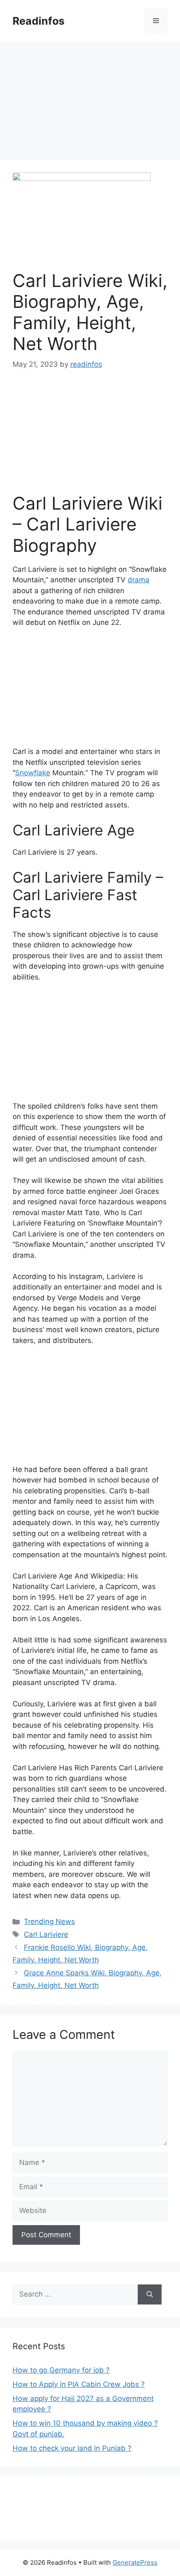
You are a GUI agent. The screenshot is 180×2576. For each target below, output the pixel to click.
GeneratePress (135, 2562)
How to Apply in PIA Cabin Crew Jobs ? (79, 2384)
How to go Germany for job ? (61, 2370)
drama (139, 580)
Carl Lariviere (46, 1934)
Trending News (49, 1921)
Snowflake (33, 773)
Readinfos (39, 21)
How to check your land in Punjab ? (72, 2448)
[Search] (150, 2294)
